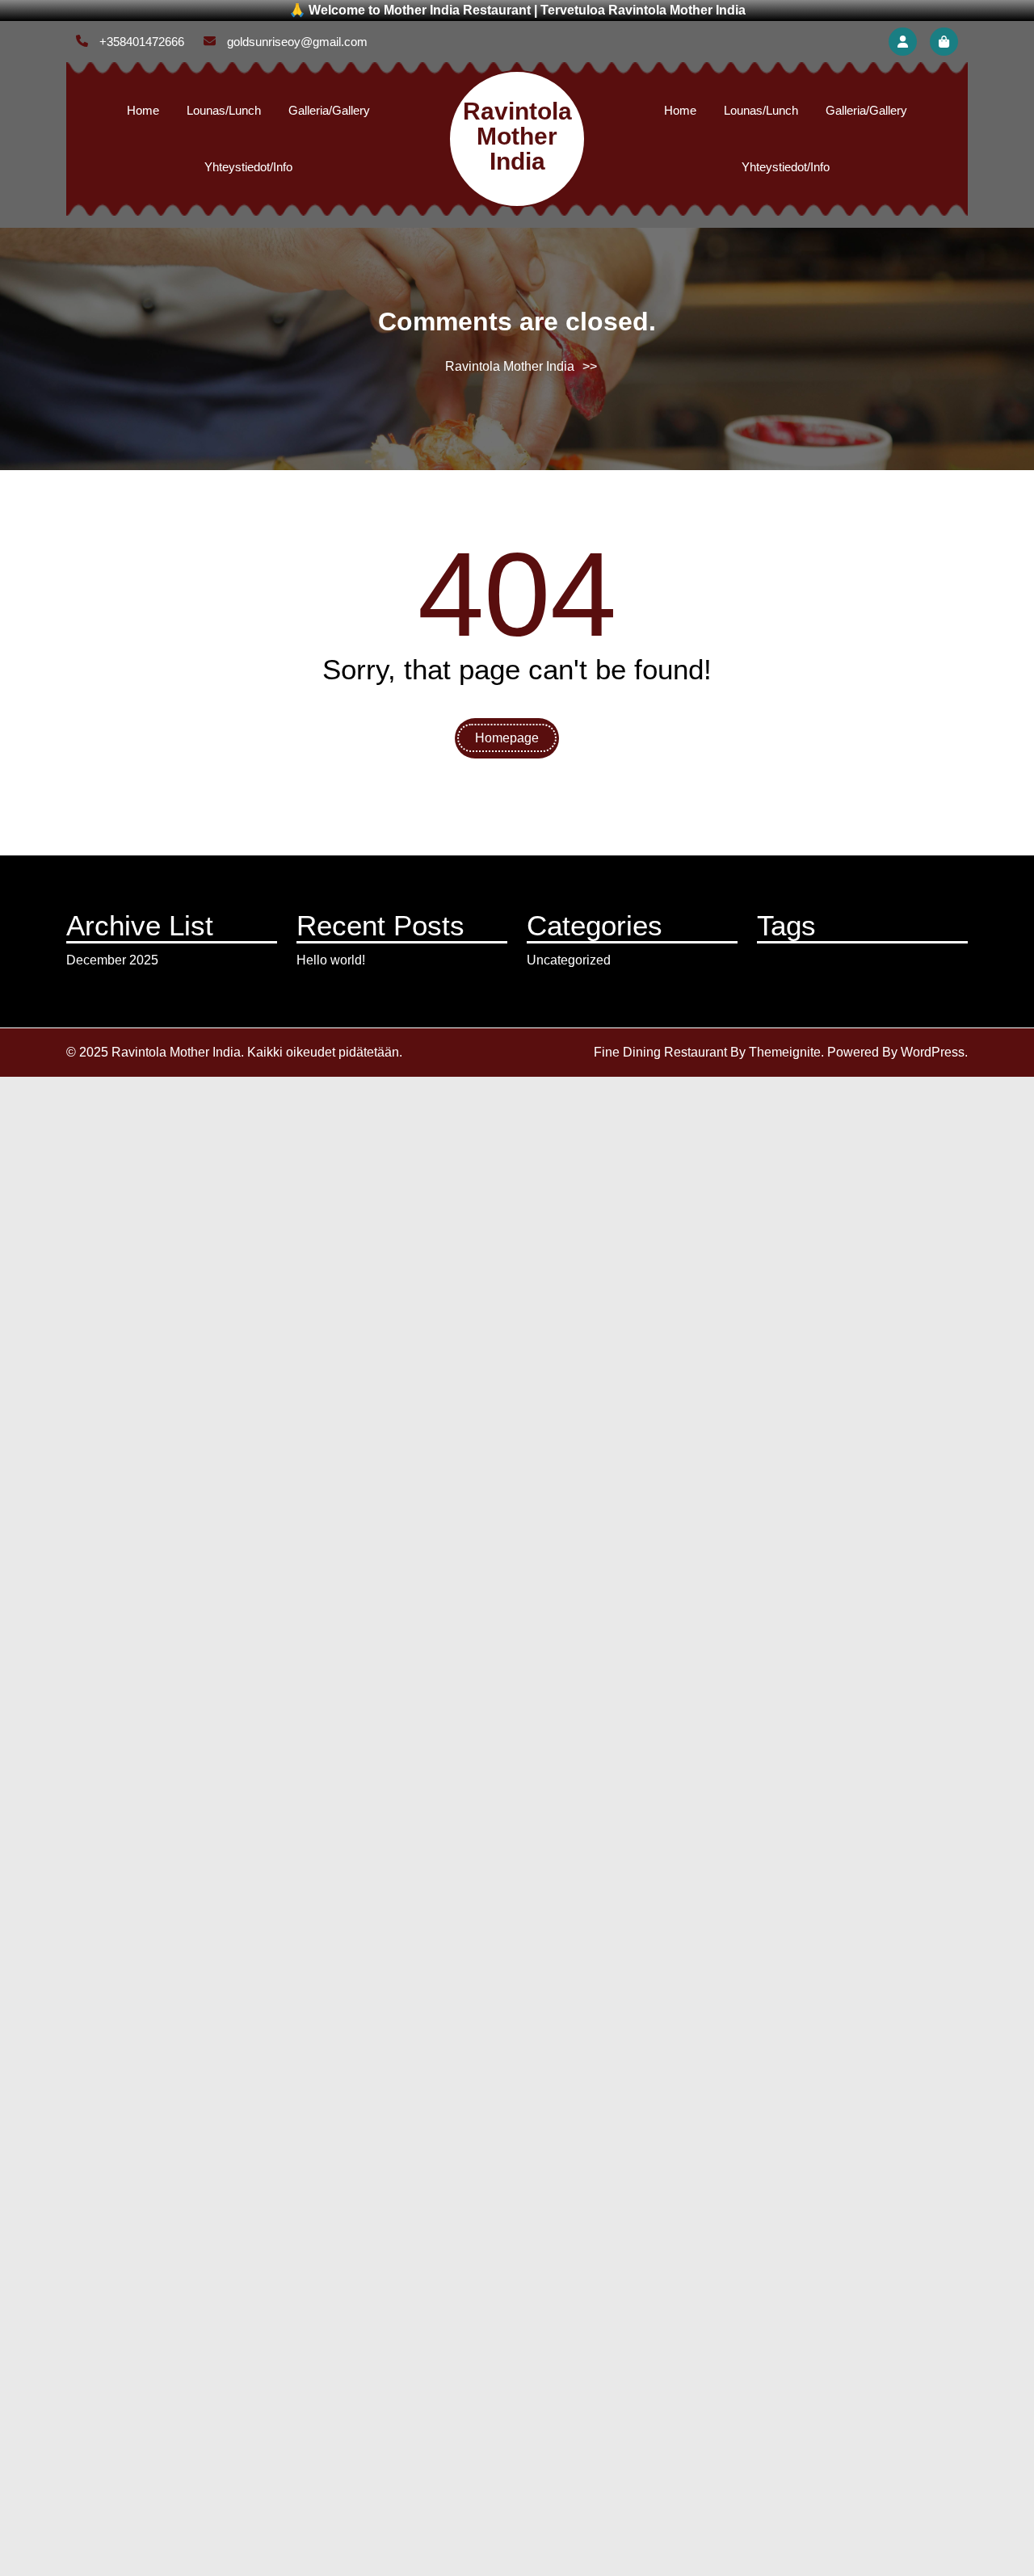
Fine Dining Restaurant (660, 1052)
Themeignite (785, 1052)
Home (143, 110)
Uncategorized (569, 960)
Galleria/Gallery (329, 110)
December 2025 (112, 960)
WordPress (933, 1052)
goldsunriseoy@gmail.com (296, 42)
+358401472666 (140, 42)
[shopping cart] (944, 42)
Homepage (507, 738)
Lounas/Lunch (224, 110)
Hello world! (331, 960)
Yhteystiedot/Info (248, 167)
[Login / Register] (903, 42)
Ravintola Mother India (517, 136)
